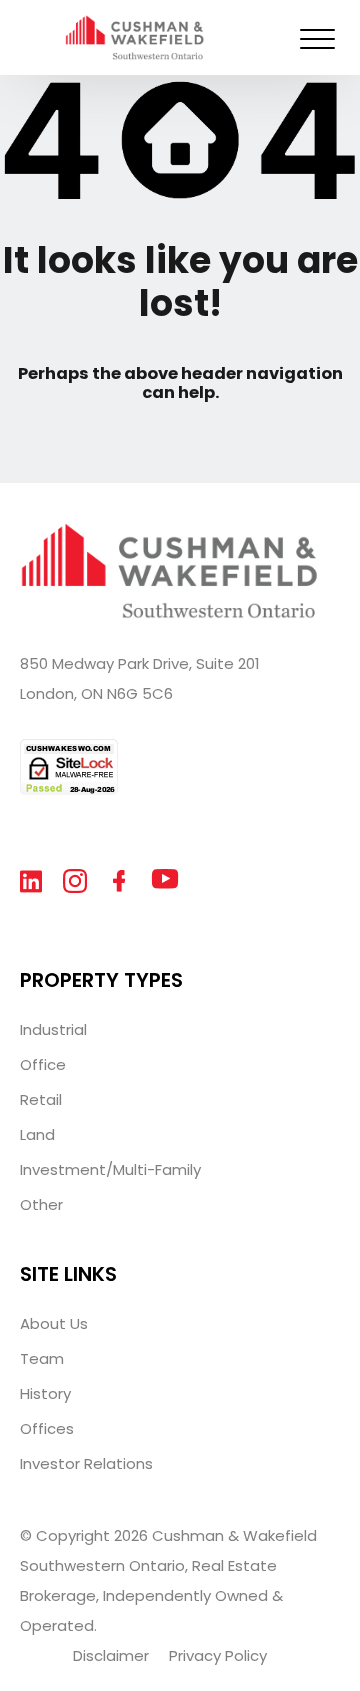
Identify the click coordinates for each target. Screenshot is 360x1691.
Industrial (53, 1029)
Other (41, 1204)
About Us (54, 1323)
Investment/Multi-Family (110, 1169)
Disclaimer (111, 1655)
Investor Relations (86, 1463)
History (45, 1393)
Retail (41, 1099)
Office (43, 1064)
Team (42, 1358)
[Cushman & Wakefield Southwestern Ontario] (135, 50)
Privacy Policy (218, 1655)
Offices (47, 1428)
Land (37, 1134)
